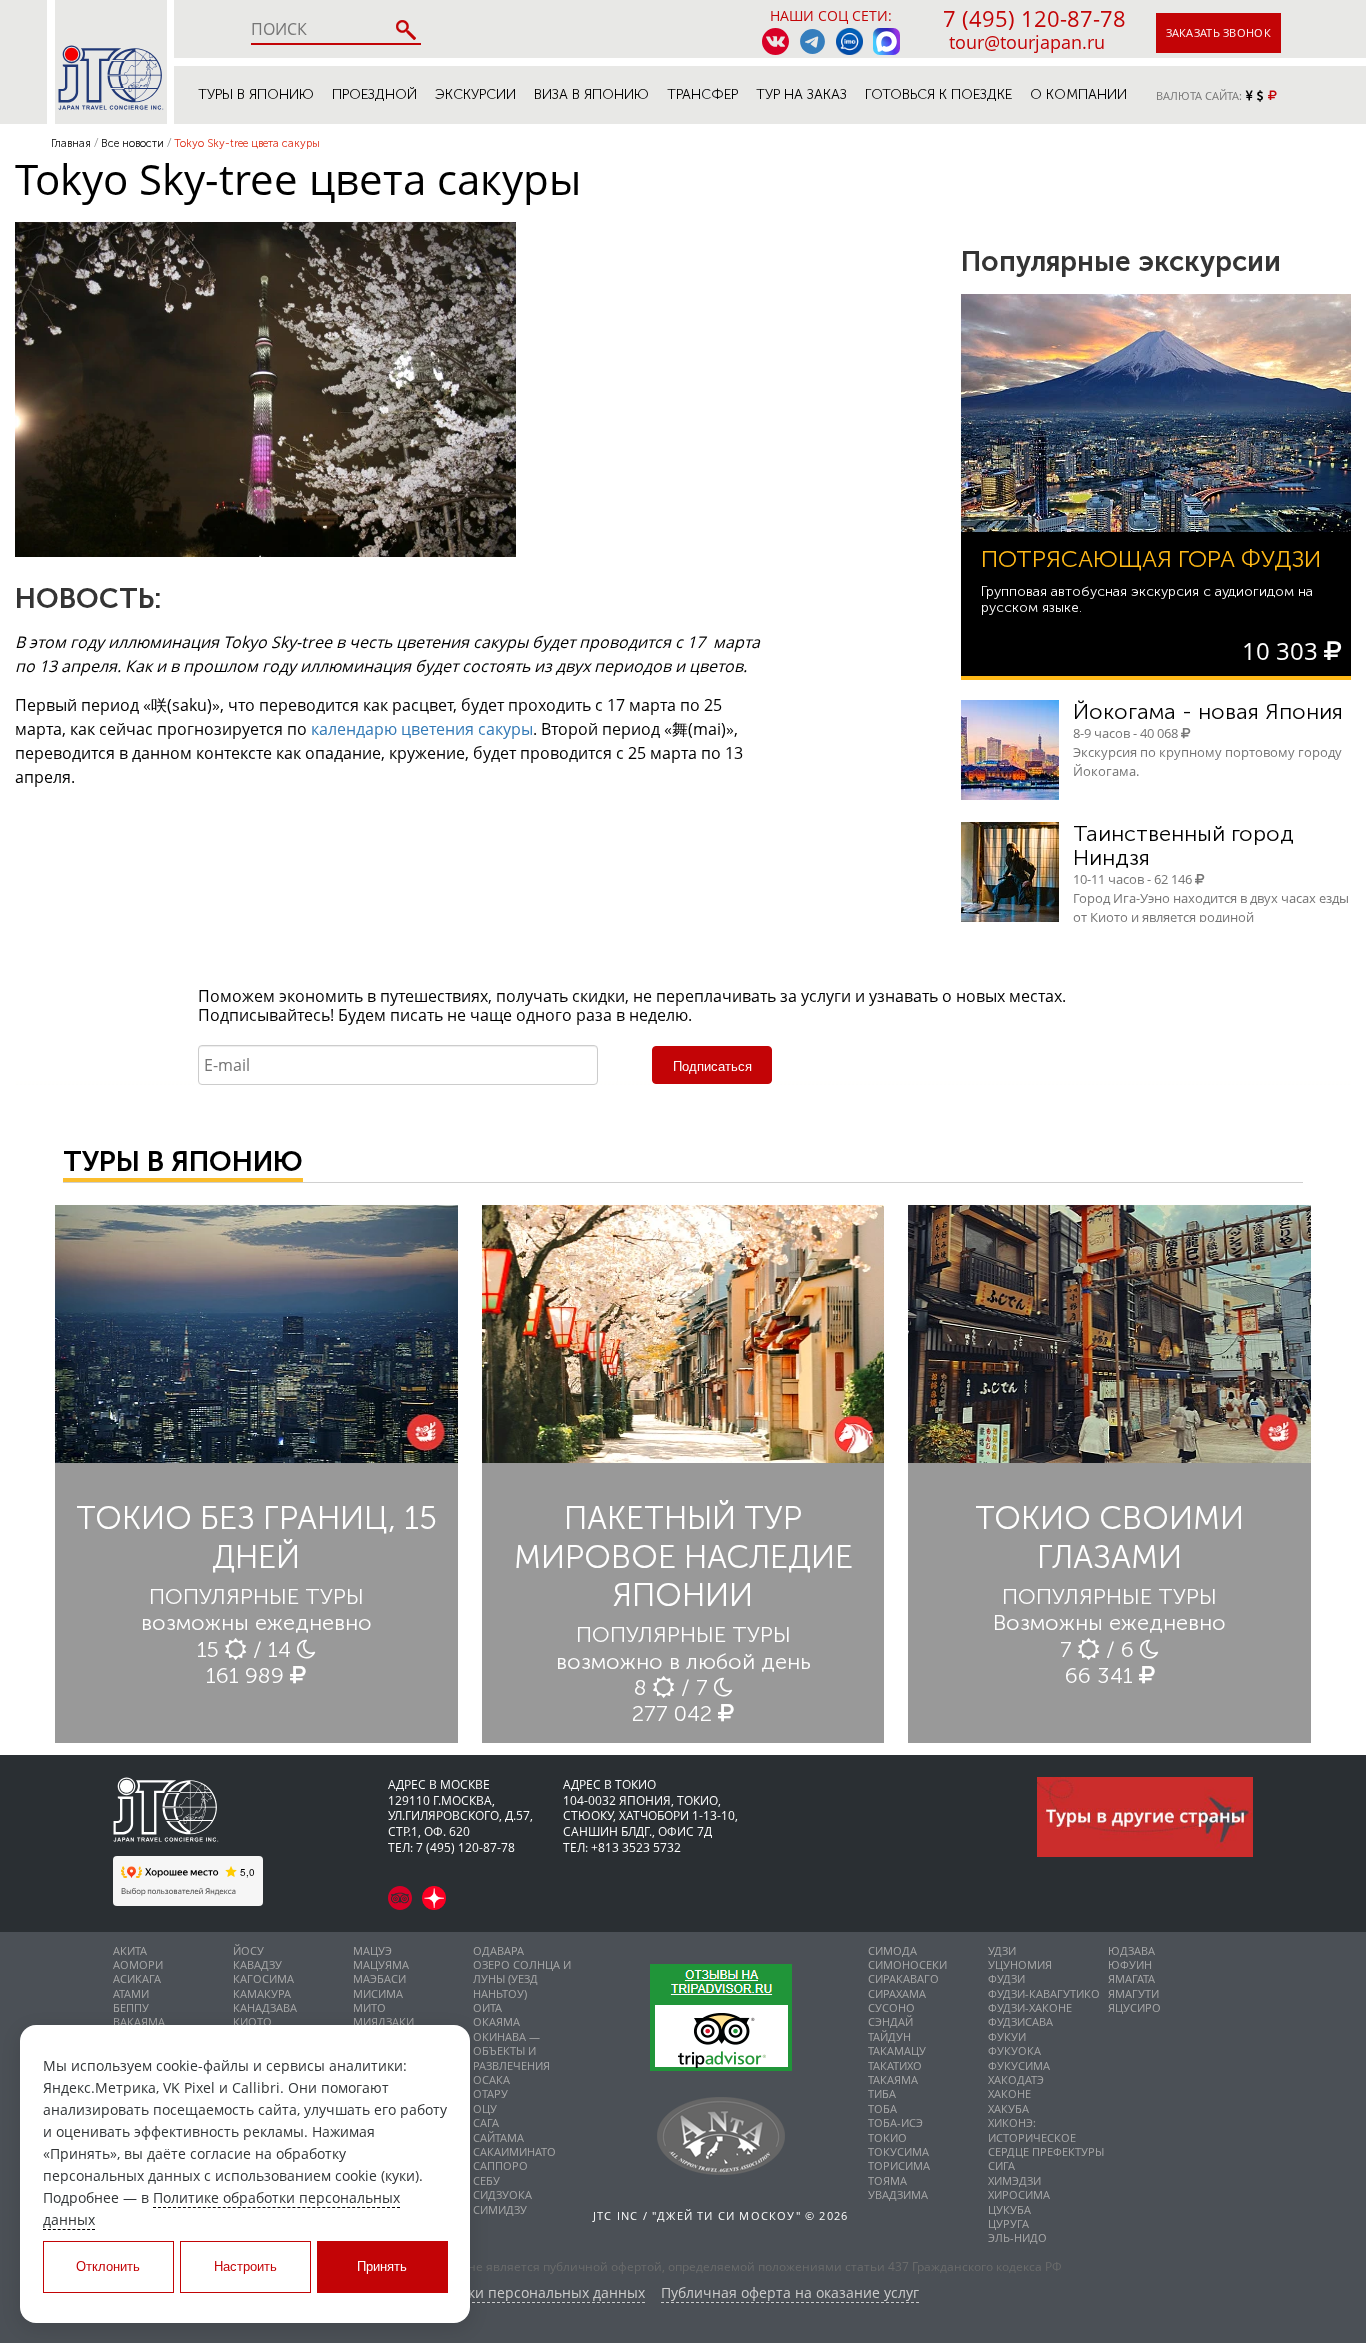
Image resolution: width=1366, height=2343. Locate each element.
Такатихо (895, 2065)
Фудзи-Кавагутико (1044, 1993)
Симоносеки (907, 1964)
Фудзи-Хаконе (1030, 2007)
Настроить (245, 2266)
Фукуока (1014, 2050)
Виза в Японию (591, 94)
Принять (382, 2266)
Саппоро (500, 2165)
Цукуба (1009, 2209)
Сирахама (897, 1993)
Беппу (131, 2007)
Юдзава (1131, 1950)
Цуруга (1008, 2223)
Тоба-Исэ (895, 2122)
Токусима (898, 2151)
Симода (892, 1950)
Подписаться (712, 1066)
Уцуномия (1020, 1964)
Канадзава (265, 2007)
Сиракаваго (903, 1978)
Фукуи (1007, 2036)
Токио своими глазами (1109, 1537)
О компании (1078, 94)
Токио (887, 2137)
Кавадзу (257, 1964)
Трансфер (702, 94)
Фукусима (1019, 2065)
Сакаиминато (514, 2151)
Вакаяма (139, 2021)
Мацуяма (381, 1964)
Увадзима (898, 2194)
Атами (131, 1993)
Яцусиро (1134, 2007)
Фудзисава (1020, 2021)
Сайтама (498, 2137)
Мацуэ (372, 1950)
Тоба (882, 2108)
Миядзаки (383, 2021)
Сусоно (891, 2007)
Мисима (378, 1993)
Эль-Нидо (1017, 2237)
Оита (487, 2007)
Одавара (498, 1950)
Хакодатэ (1016, 2079)
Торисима (899, 2165)
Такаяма (893, 2079)
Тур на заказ (801, 94)
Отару (490, 2093)
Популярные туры (256, 1596)
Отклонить (108, 2266)
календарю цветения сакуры (422, 729)
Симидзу (500, 2209)
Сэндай (890, 2021)
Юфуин (1130, 1964)
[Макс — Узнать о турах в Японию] (886, 41)
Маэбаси (379, 1978)
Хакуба (1008, 2108)
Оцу (485, 2108)
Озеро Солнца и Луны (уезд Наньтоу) (522, 1979)
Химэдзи (1014, 2180)
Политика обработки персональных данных (493, 2293)
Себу (486, 2180)
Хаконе (1009, 2093)
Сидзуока (502, 2194)
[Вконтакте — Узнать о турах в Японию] (775, 41)
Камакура (262, 1993)
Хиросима (1019, 2194)
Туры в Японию (256, 94)
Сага (486, 2122)
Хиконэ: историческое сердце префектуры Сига (1046, 2144)
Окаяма (496, 2021)
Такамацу (897, 2050)
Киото (252, 2021)
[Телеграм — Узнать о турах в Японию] (812, 41)
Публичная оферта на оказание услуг (790, 2293)
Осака (491, 2079)
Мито (369, 2007)
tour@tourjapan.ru (1027, 42)
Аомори (138, 1964)
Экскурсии (475, 94)
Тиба (882, 2093)
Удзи (1002, 1950)
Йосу (248, 1950)
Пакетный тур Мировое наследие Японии (683, 1556)
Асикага (137, 1978)
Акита (130, 1950)
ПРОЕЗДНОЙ (374, 94)
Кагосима (263, 1978)
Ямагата (1131, 1978)
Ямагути (1133, 1993)
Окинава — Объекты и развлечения (511, 2051)
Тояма (887, 2180)
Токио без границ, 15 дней (256, 1537)
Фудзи (1006, 1978)
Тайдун (889, 2036)
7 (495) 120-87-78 (1034, 18)
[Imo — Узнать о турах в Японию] (849, 41)
